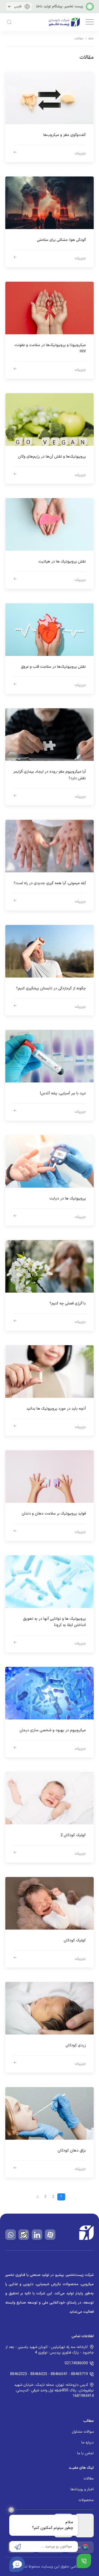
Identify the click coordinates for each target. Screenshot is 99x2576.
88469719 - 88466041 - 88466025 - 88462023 (49, 2374)
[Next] (38, 2197)
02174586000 (76, 2363)
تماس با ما (85, 2453)
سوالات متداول (83, 2432)
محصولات (86, 2500)
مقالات (89, 2479)
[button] (89, 22)
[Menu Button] (84, 2561)
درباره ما (88, 2443)
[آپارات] (50, 2235)
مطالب (88, 2421)
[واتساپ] (11, 2235)
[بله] (24, 2235)
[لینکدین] (37, 2235)
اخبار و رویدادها (82, 2489)
